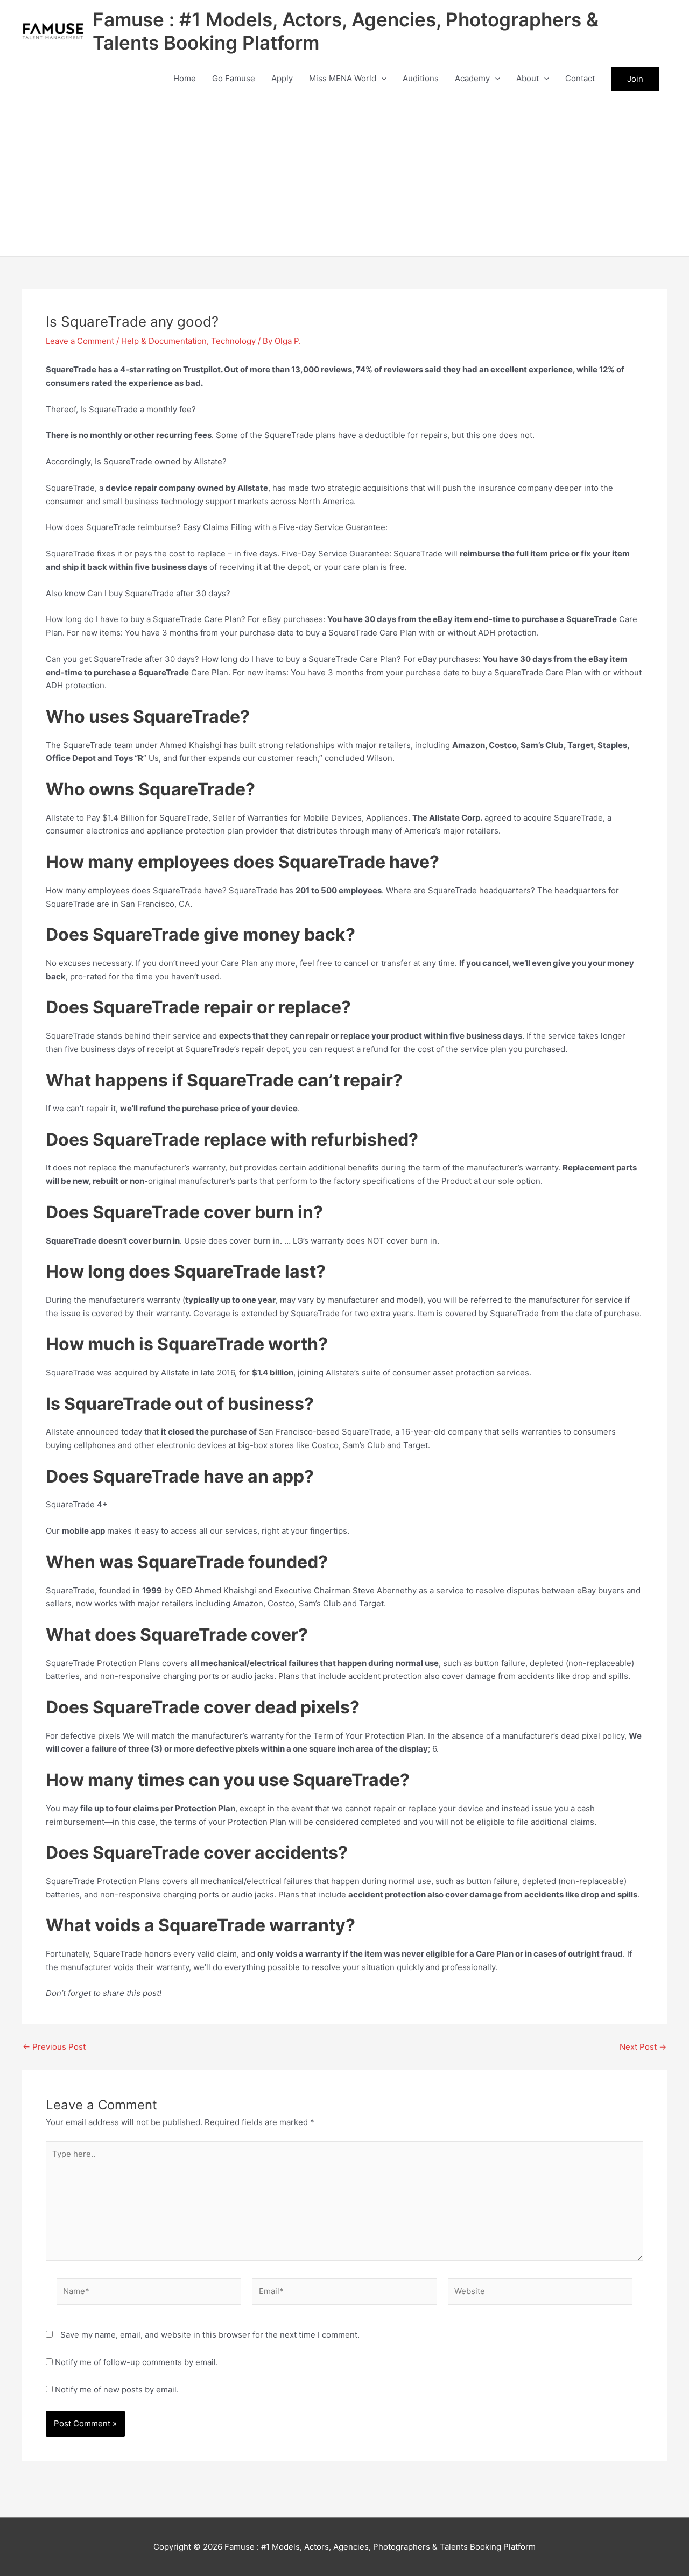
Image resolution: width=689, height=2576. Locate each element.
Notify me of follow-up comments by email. (136, 2362)
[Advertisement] (344, 175)
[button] (381, 79)
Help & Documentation (164, 341)
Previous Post (54, 2047)
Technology (233, 341)
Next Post (643, 2047)
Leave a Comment (80, 341)
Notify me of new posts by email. (117, 2390)
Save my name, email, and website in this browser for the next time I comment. (210, 2335)
